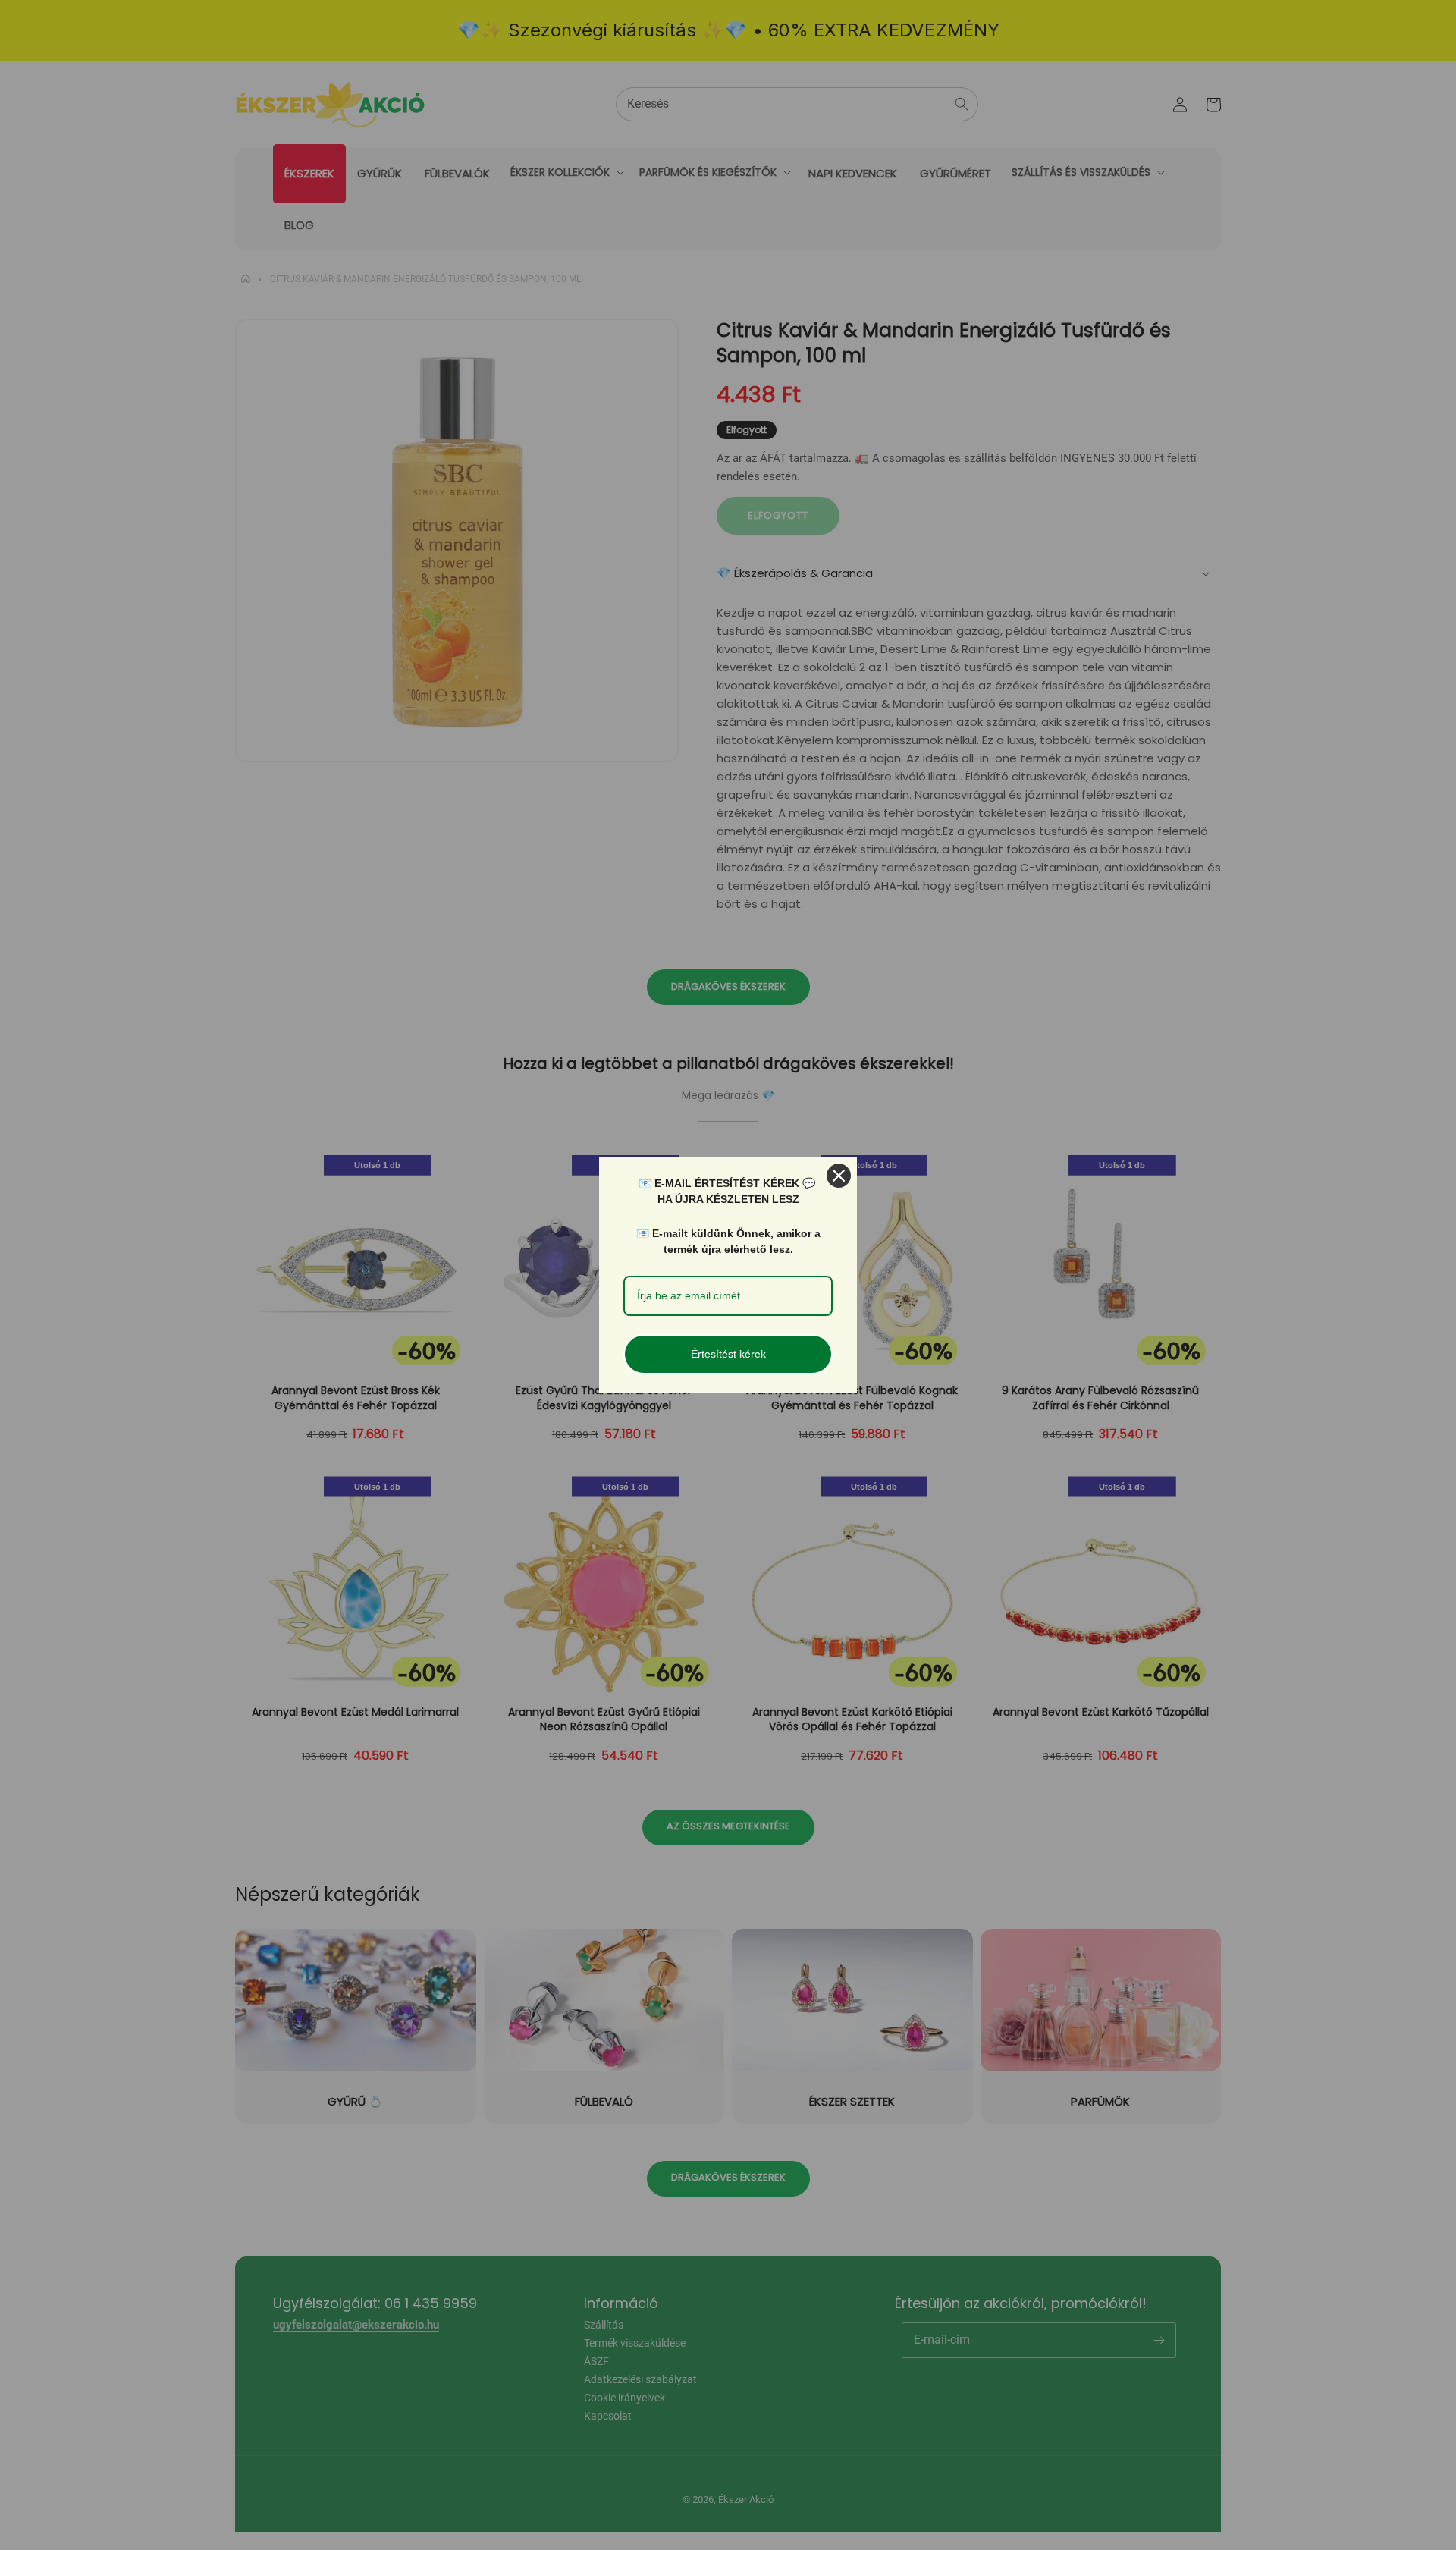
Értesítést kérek (728, 1354)
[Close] (839, 1176)
